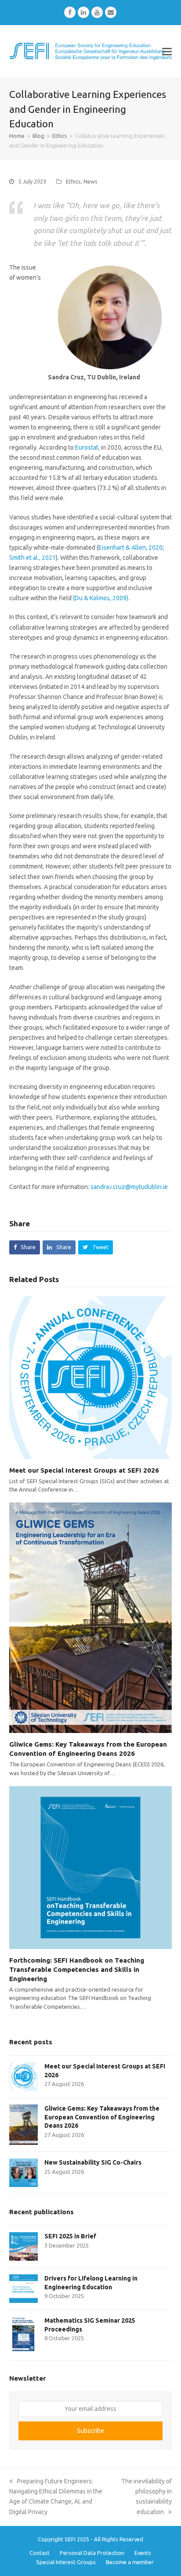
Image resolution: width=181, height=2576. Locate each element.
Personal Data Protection (92, 2553)
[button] (167, 51)
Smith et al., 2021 (33, 558)
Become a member (130, 2562)
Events (143, 2553)
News (90, 181)
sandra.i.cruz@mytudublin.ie (130, 1187)
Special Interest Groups (66, 2562)
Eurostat (86, 447)
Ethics (73, 181)
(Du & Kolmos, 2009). (101, 598)
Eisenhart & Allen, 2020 (130, 548)
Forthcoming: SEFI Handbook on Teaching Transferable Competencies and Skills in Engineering (77, 1969)
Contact (40, 2553)
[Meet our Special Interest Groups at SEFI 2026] (91, 1377)
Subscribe (90, 2431)
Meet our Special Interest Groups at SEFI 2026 (84, 1470)
